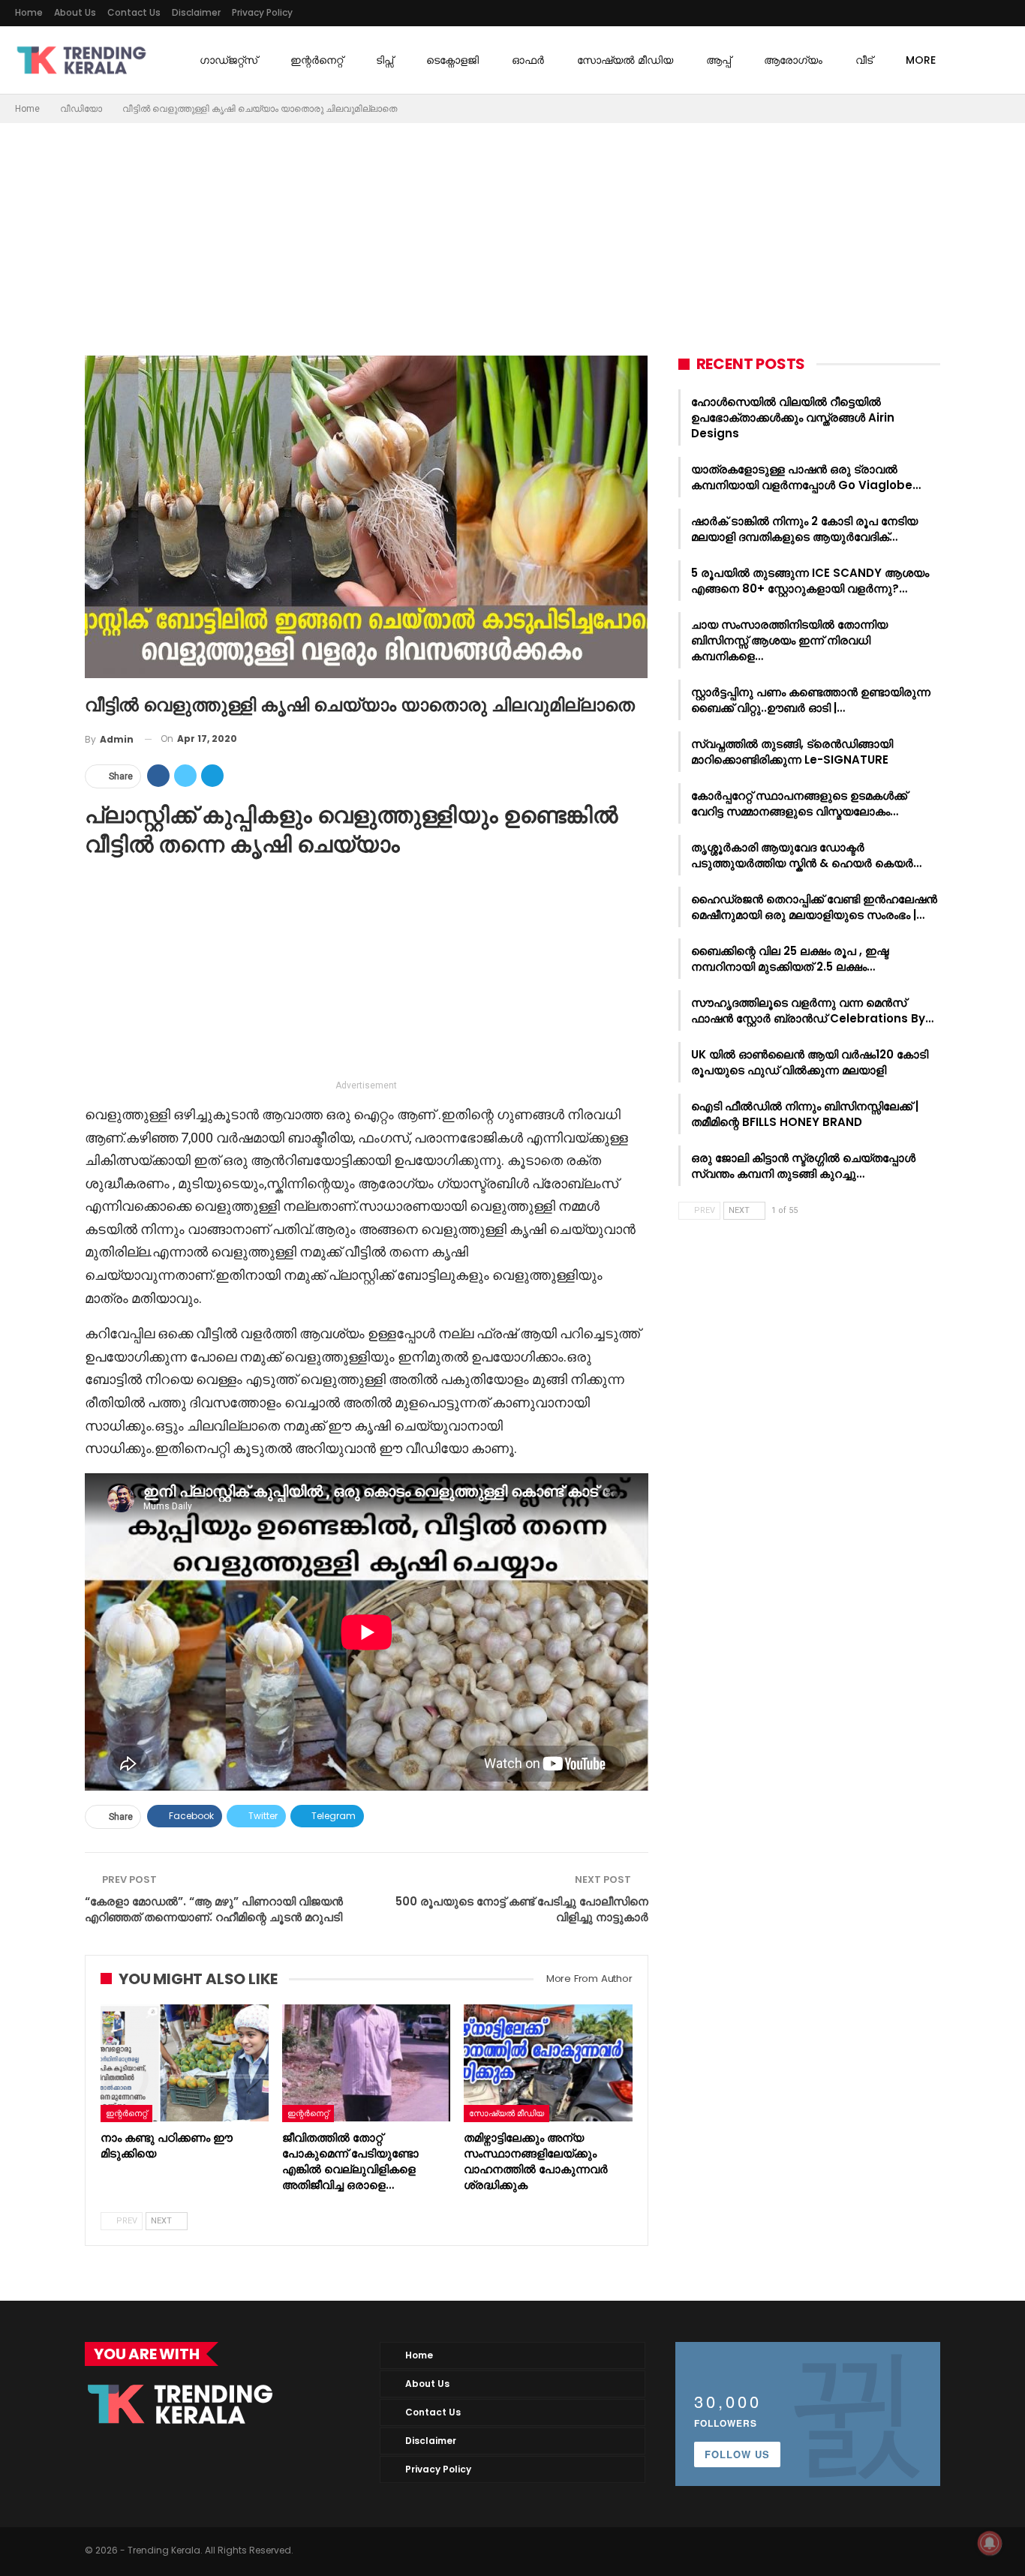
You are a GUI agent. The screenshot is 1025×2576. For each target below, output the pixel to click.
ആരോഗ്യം (793, 60)
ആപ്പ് (718, 60)
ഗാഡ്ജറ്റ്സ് (228, 60)
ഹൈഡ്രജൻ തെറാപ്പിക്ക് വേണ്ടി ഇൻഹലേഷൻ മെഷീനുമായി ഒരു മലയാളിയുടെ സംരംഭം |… (814, 907)
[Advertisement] (512, 236)
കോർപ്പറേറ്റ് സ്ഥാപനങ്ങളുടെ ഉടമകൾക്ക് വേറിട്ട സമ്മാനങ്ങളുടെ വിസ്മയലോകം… (799, 803)
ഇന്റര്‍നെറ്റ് (317, 60)
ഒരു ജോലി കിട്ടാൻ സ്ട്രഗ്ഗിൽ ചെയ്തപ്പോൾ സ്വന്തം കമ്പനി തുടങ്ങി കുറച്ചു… (803, 1166)
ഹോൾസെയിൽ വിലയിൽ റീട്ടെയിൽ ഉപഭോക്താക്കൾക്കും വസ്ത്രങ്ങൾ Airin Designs (793, 417)
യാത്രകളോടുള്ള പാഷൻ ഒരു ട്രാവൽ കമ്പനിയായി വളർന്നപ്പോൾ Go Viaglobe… (806, 477)
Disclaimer (196, 12)
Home (29, 12)
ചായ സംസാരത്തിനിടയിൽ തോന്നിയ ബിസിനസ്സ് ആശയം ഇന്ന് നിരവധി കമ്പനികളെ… (789, 640)
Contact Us (134, 12)
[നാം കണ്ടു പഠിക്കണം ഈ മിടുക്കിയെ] (185, 2063)
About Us (75, 12)
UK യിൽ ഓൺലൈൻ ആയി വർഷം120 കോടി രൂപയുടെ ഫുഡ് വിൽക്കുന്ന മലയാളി (810, 1062)
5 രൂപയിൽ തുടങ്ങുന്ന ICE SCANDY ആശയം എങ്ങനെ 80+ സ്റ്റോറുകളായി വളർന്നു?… (810, 581)
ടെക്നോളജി (452, 60)
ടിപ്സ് (385, 60)
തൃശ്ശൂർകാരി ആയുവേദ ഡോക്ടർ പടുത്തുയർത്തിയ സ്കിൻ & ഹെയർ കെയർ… (806, 855)
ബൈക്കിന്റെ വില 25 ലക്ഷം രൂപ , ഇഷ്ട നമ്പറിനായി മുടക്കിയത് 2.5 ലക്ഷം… (790, 959)
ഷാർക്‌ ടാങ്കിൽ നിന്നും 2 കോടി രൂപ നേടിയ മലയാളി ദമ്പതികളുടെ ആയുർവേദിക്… (804, 529)
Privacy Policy (262, 12)
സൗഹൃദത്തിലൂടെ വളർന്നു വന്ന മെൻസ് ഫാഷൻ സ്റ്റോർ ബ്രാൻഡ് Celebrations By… (812, 1010)
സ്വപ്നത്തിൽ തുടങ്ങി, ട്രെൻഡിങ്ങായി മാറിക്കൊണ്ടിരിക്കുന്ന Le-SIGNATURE (792, 752)
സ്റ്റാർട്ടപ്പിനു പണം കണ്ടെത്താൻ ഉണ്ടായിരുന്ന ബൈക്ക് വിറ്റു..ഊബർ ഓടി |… (811, 700)
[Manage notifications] (990, 2543)
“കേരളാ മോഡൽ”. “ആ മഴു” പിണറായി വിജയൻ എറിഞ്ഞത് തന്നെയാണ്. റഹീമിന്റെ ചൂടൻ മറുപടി (214, 1909)
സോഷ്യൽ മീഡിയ (625, 60)
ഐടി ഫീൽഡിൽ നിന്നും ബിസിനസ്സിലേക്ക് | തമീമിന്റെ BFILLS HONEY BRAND (805, 1114)
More (921, 60)
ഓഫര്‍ (528, 60)
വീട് (864, 60)
